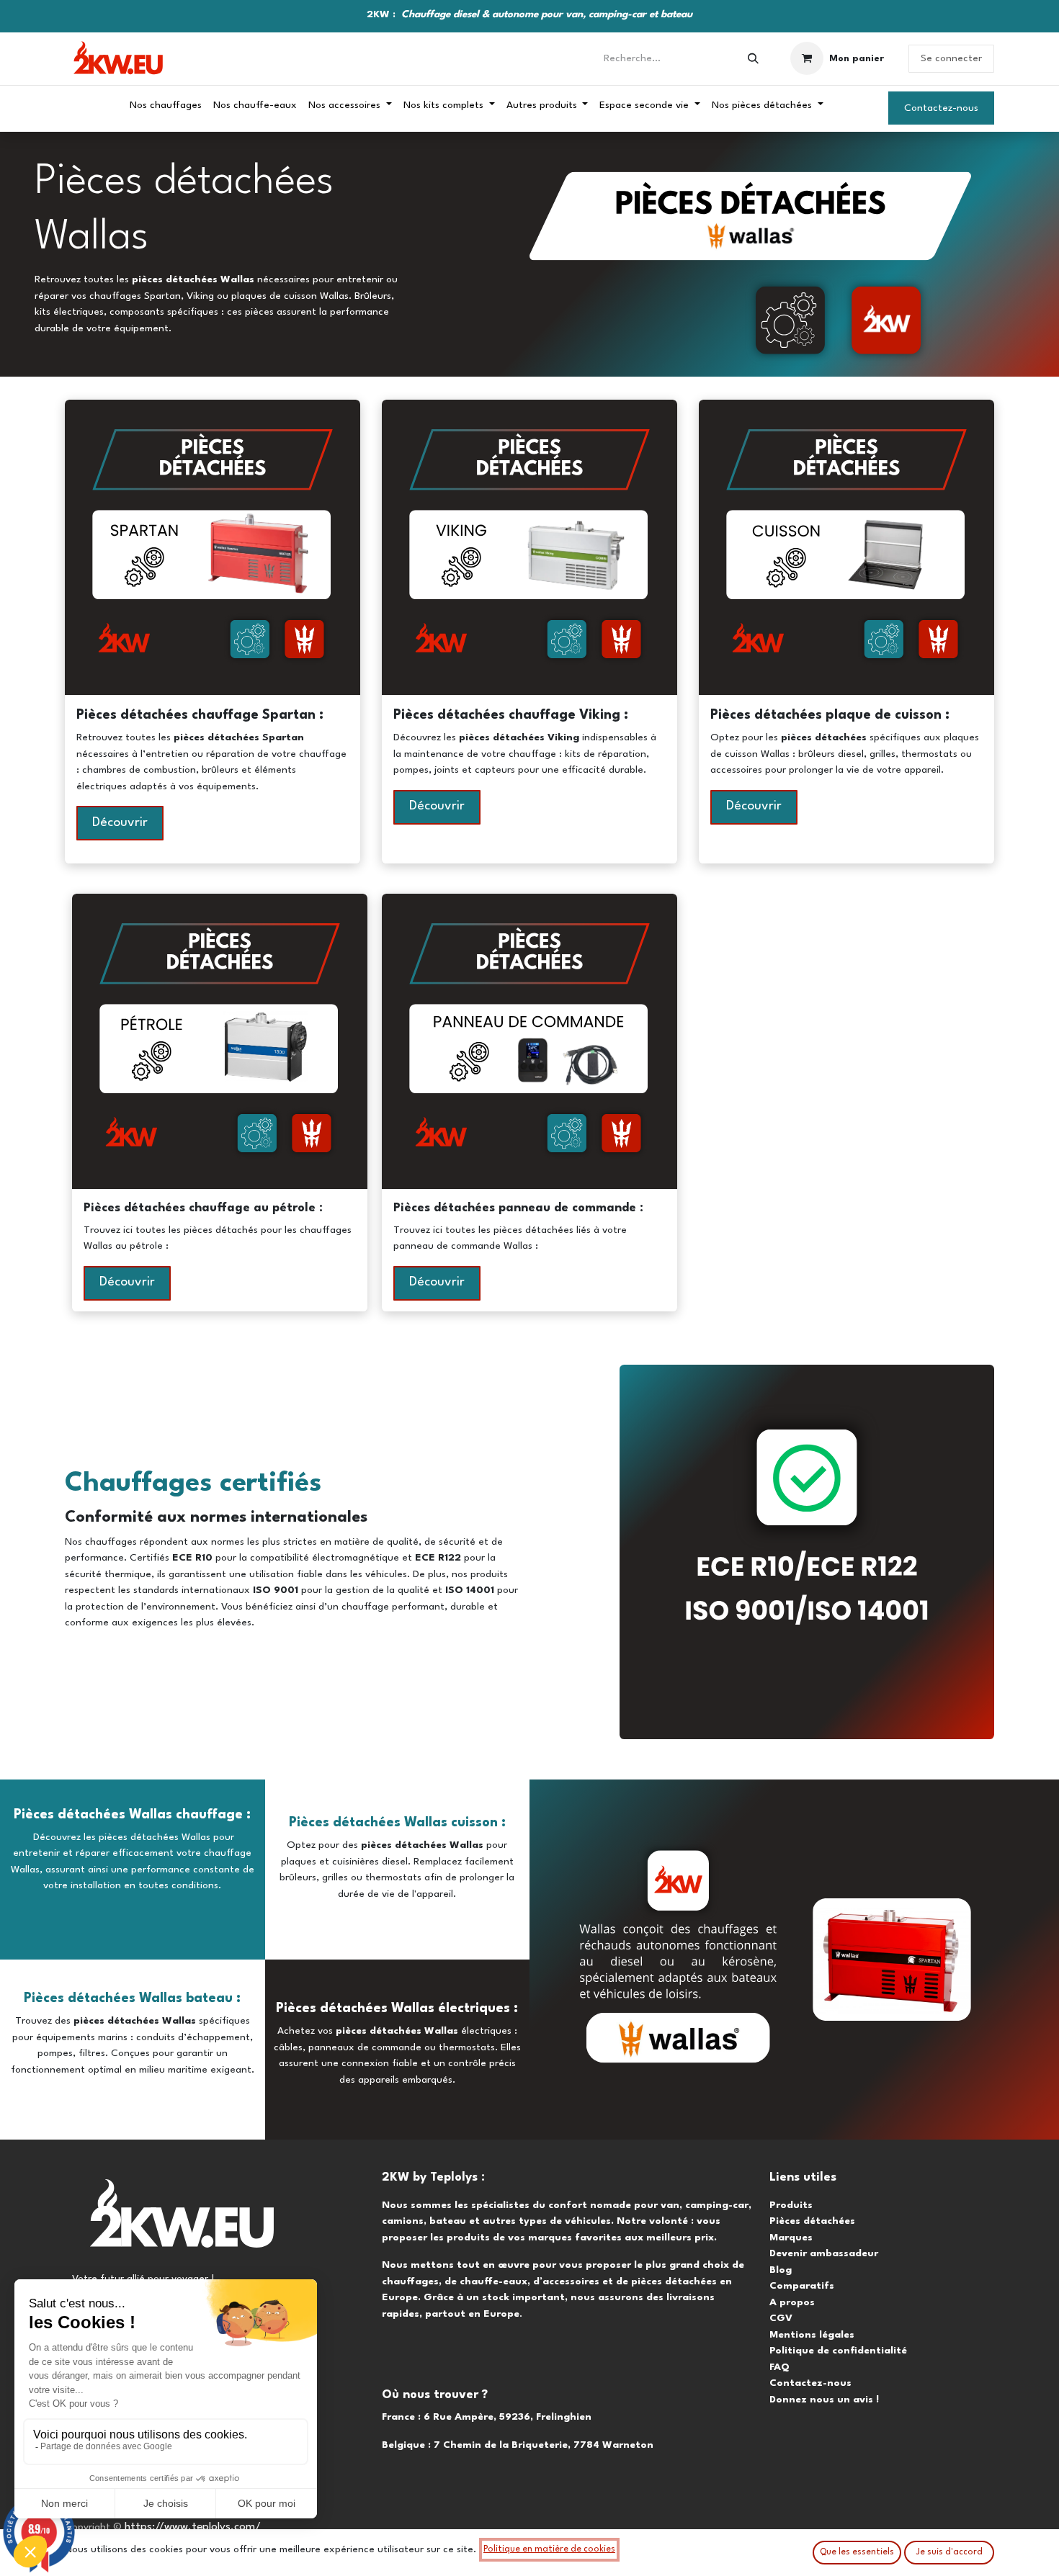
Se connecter (951, 58)
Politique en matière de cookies (549, 2549)
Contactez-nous (941, 108)
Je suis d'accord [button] (949, 2552)
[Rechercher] (753, 59)
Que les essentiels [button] (857, 2552)
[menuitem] (166, 106)
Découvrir (120, 823)
